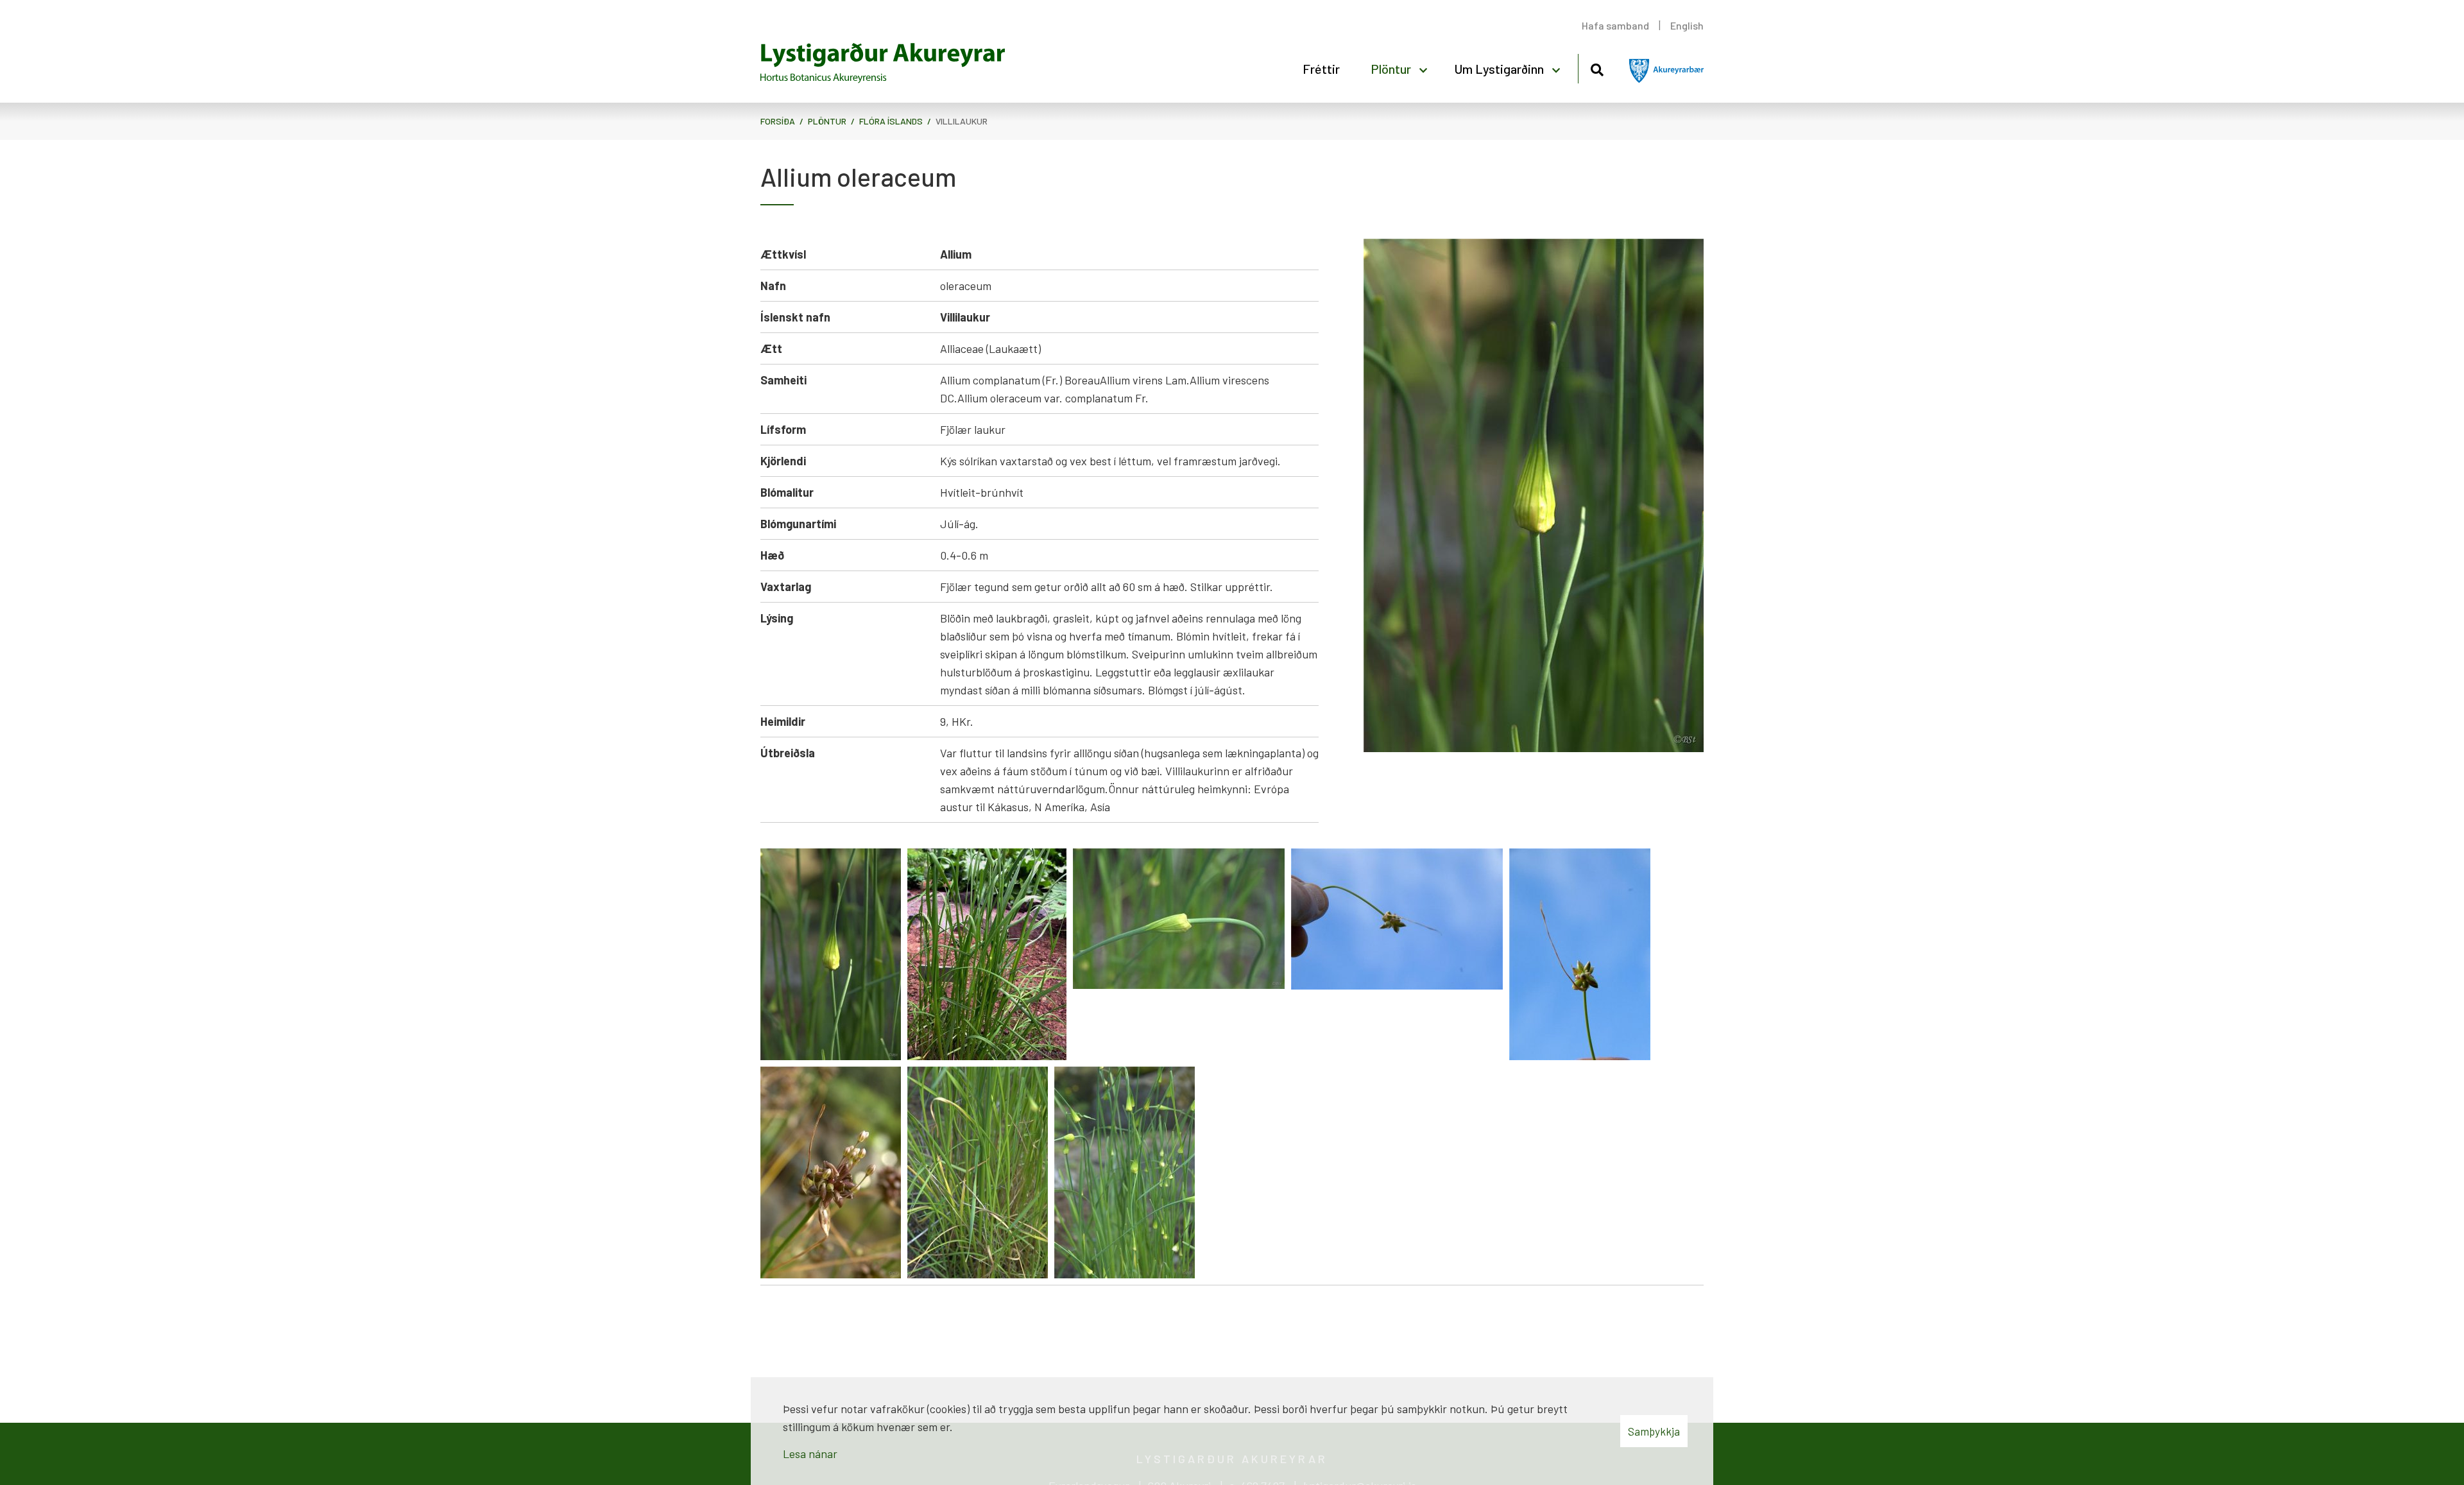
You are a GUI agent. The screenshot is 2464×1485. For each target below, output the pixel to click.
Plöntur (827, 121)
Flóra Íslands (891, 121)
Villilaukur (962, 121)
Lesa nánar (810, 1454)
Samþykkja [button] (1654, 1431)
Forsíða (778, 121)
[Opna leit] (1597, 68)
